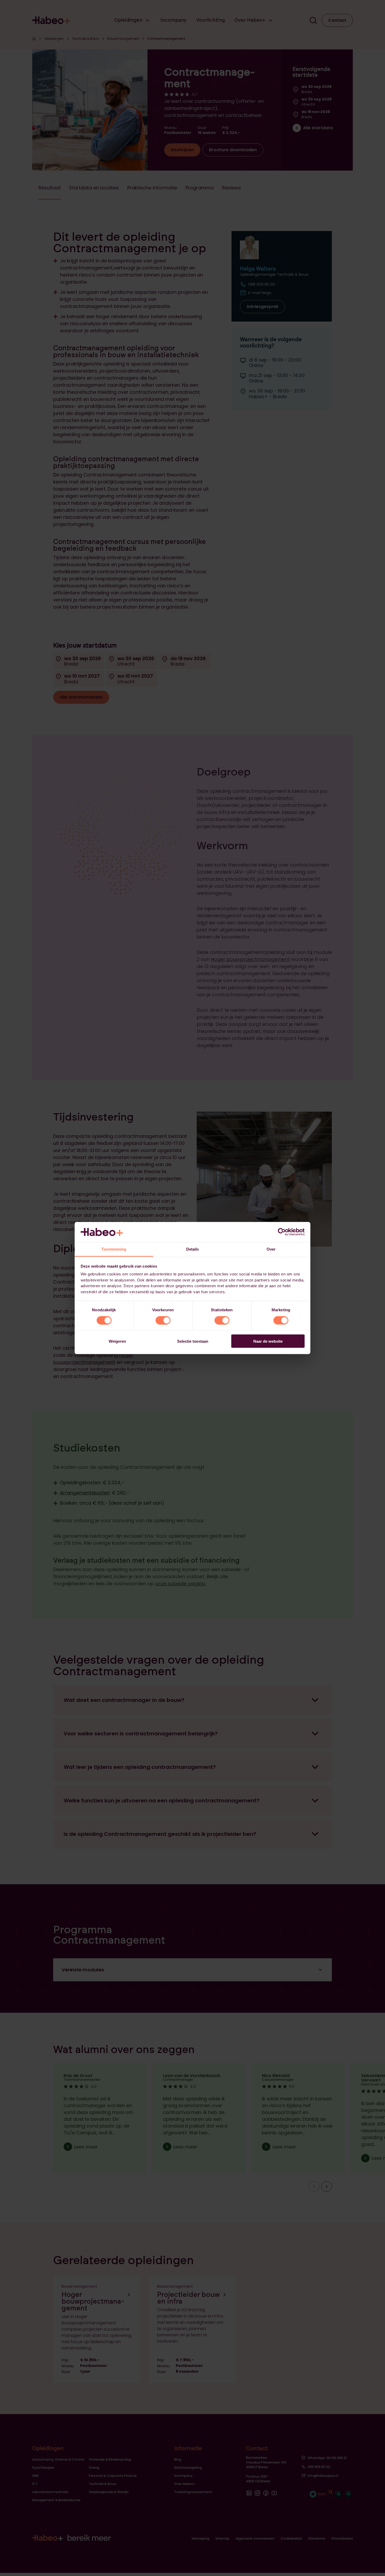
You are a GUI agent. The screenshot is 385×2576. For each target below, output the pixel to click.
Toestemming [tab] (114, 1249)
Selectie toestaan (193, 1341)
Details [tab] (193, 1249)
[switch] (163, 1320)
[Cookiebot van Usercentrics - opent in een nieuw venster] (282, 1232)
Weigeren (117, 1341)
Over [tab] (271, 1249)
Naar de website (268, 1341)
